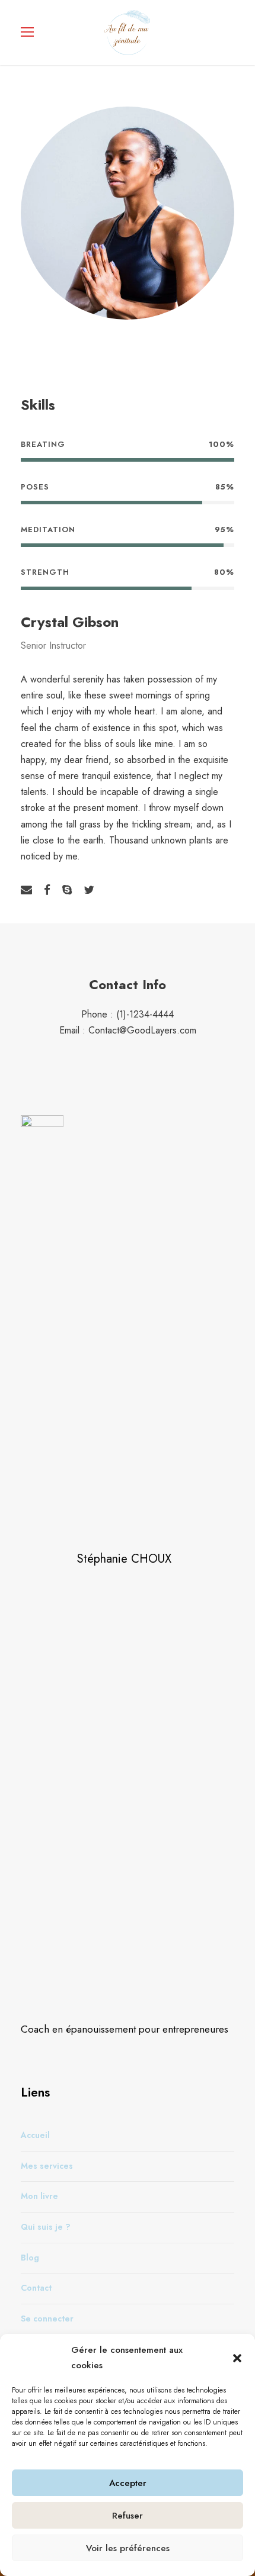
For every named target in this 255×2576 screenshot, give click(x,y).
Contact (36, 2288)
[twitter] (89, 890)
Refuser (128, 2516)
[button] (237, 2358)
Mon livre (39, 2196)
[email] (26, 890)
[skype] (67, 890)
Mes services (47, 2165)
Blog (30, 2257)
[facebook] (47, 890)
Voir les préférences (128, 2548)
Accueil (35, 2135)
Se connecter (47, 2318)
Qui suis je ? (46, 2226)
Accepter (128, 2483)
